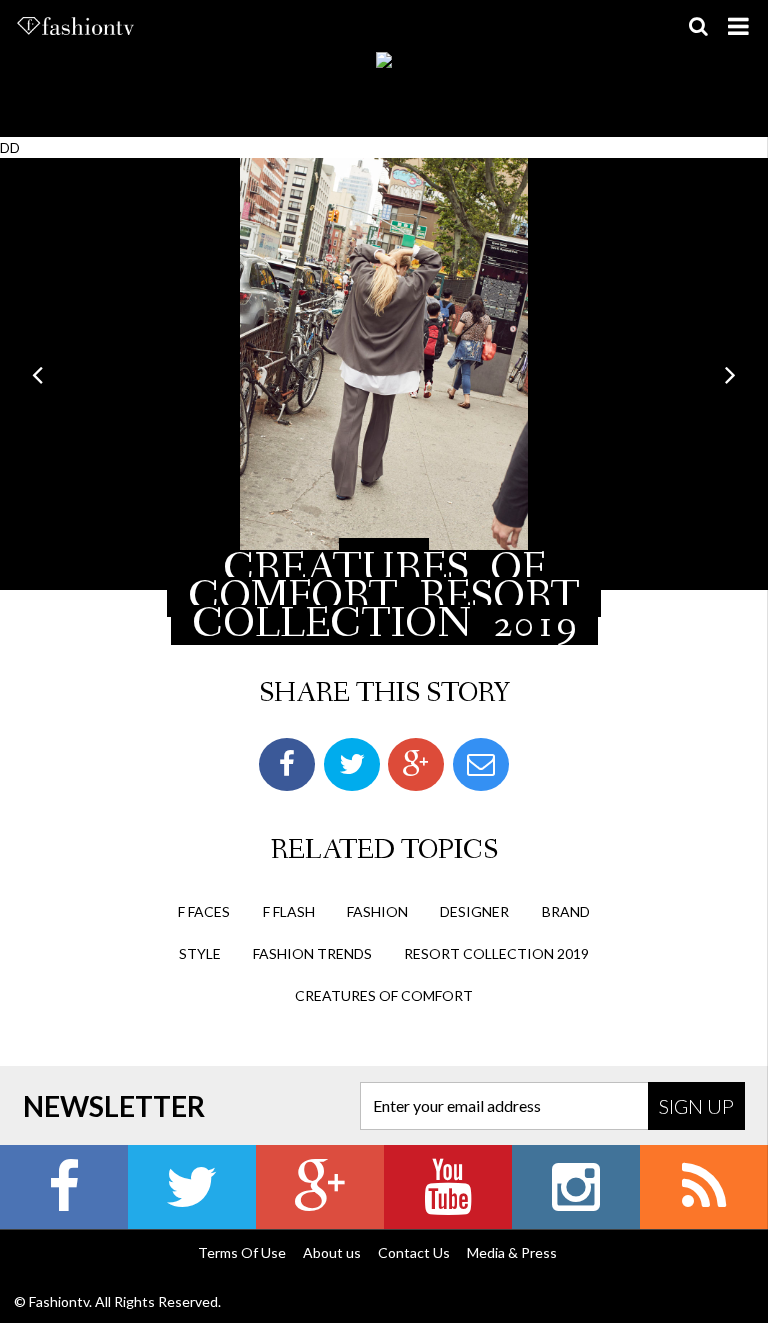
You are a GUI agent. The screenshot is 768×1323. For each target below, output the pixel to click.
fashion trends (312, 953)
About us (332, 1252)
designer (474, 911)
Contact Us (414, 1252)
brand (566, 911)
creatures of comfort (384, 995)
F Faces (204, 911)
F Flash (289, 911)
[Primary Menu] (738, 26)
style (200, 953)
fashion (377, 911)
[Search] (698, 26)
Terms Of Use (242, 1252)
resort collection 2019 (496, 953)
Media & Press (512, 1252)
